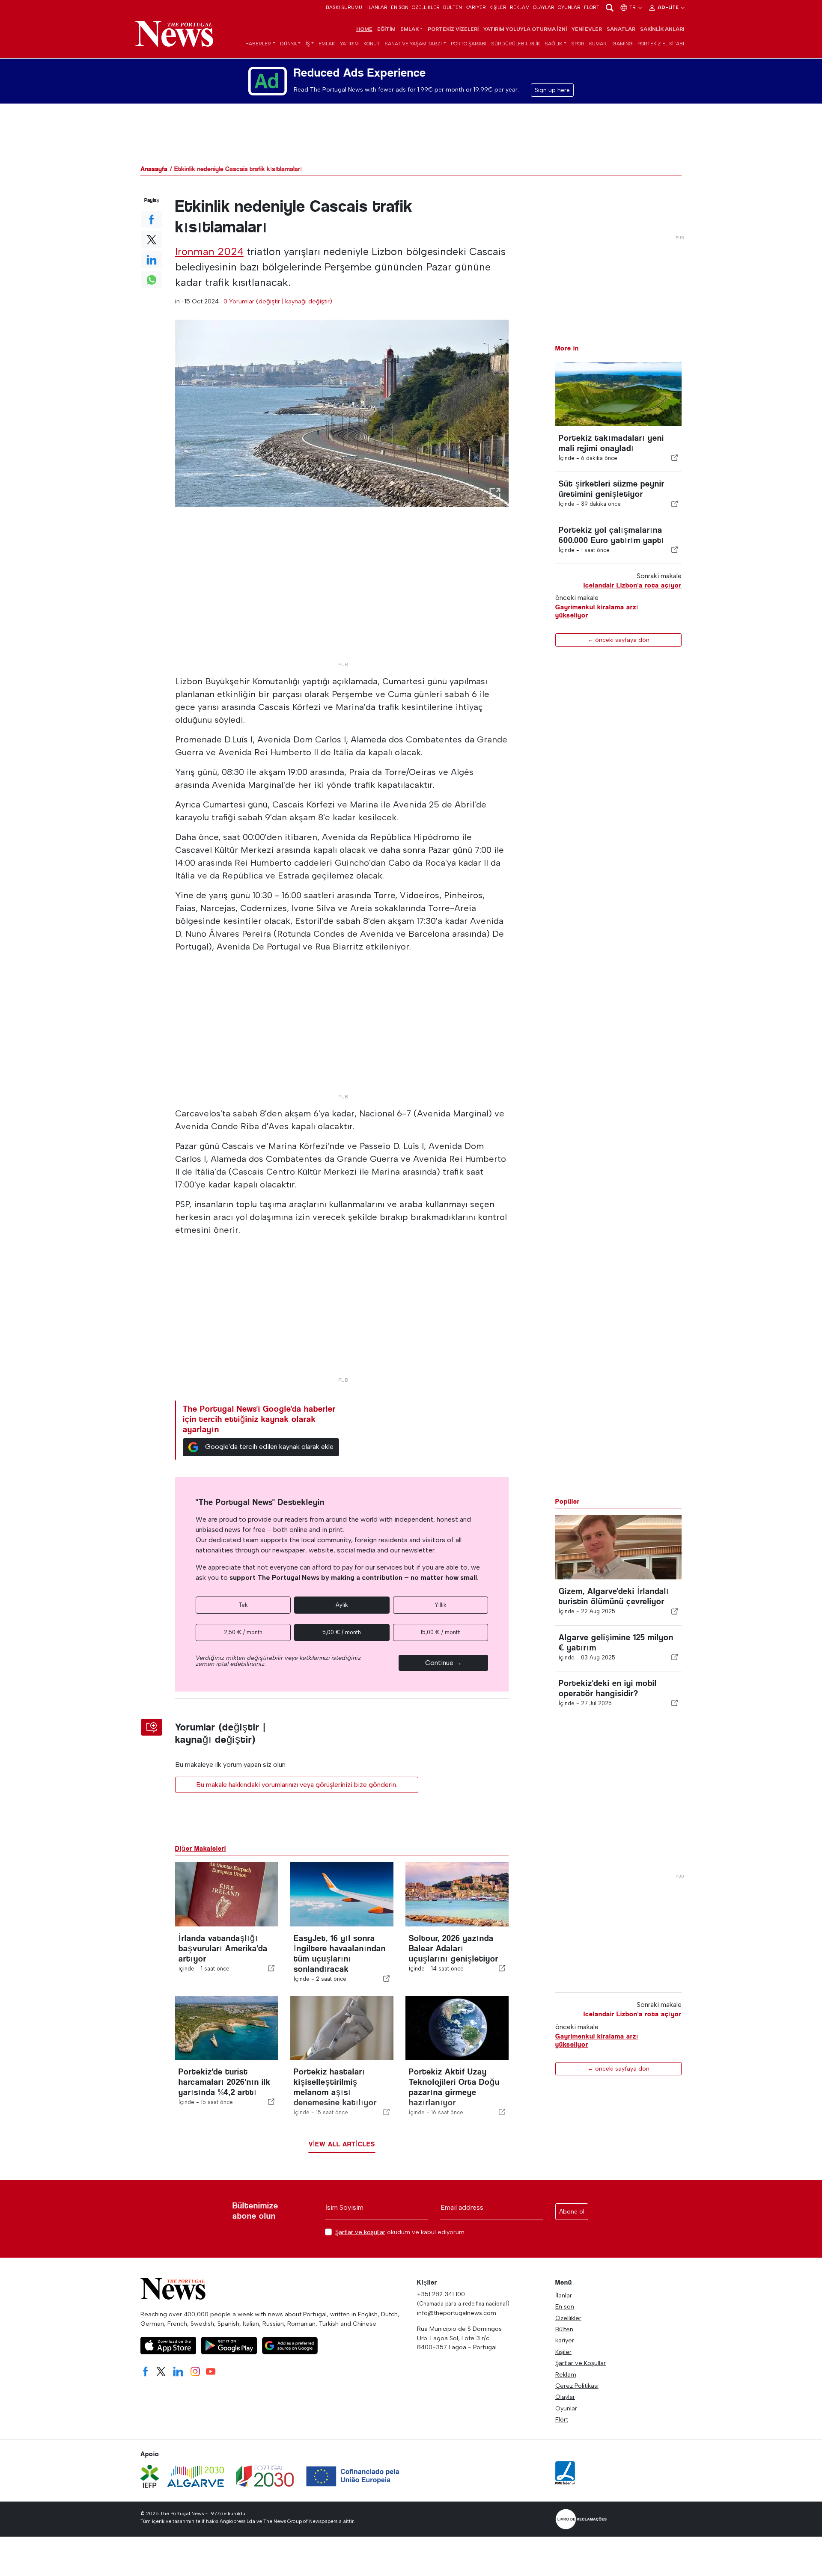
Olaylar (544, 7)
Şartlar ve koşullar (360, 2232)
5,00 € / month (342, 1632)
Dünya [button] (288, 44)
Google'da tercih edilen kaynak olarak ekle (269, 1447)
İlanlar (377, 7)
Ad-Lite (669, 7)
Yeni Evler (587, 29)
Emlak (327, 44)
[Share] (675, 458)
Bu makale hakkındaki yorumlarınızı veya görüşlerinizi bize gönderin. (297, 1785)
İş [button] (308, 44)
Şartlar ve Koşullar (581, 2363)
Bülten (453, 7)
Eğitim (386, 29)
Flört (592, 7)
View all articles (342, 2144)
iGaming (622, 44)
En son (400, 7)
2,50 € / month (243, 1632)
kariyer (476, 7)
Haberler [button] (258, 44)
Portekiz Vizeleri (453, 29)
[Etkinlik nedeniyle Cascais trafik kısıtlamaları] (342, 413)
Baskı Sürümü (344, 7)
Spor (578, 44)
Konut (372, 44)
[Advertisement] (342, 598)
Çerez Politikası (577, 2386)
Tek (243, 1605)
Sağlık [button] (553, 44)
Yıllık (441, 1605)
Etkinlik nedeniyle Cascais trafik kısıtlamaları (238, 169)
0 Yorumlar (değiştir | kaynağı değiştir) (278, 301)
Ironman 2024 (209, 251)
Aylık (342, 1605)
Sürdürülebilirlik (515, 44)
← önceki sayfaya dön (618, 640)
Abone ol (572, 2212)
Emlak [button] (410, 29)
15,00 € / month (441, 1632)
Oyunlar (569, 7)
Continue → (444, 1663)
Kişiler (498, 7)
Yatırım (349, 44)
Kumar (598, 44)
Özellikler (426, 7)
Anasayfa (154, 169)
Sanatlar (621, 29)
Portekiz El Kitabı (661, 44)
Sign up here (552, 90)
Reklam (520, 7)
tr (633, 7)
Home (364, 29)
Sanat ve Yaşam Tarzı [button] (413, 44)
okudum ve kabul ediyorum (400, 2232)
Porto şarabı (469, 44)
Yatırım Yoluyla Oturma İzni (525, 29)
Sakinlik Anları (662, 29)
